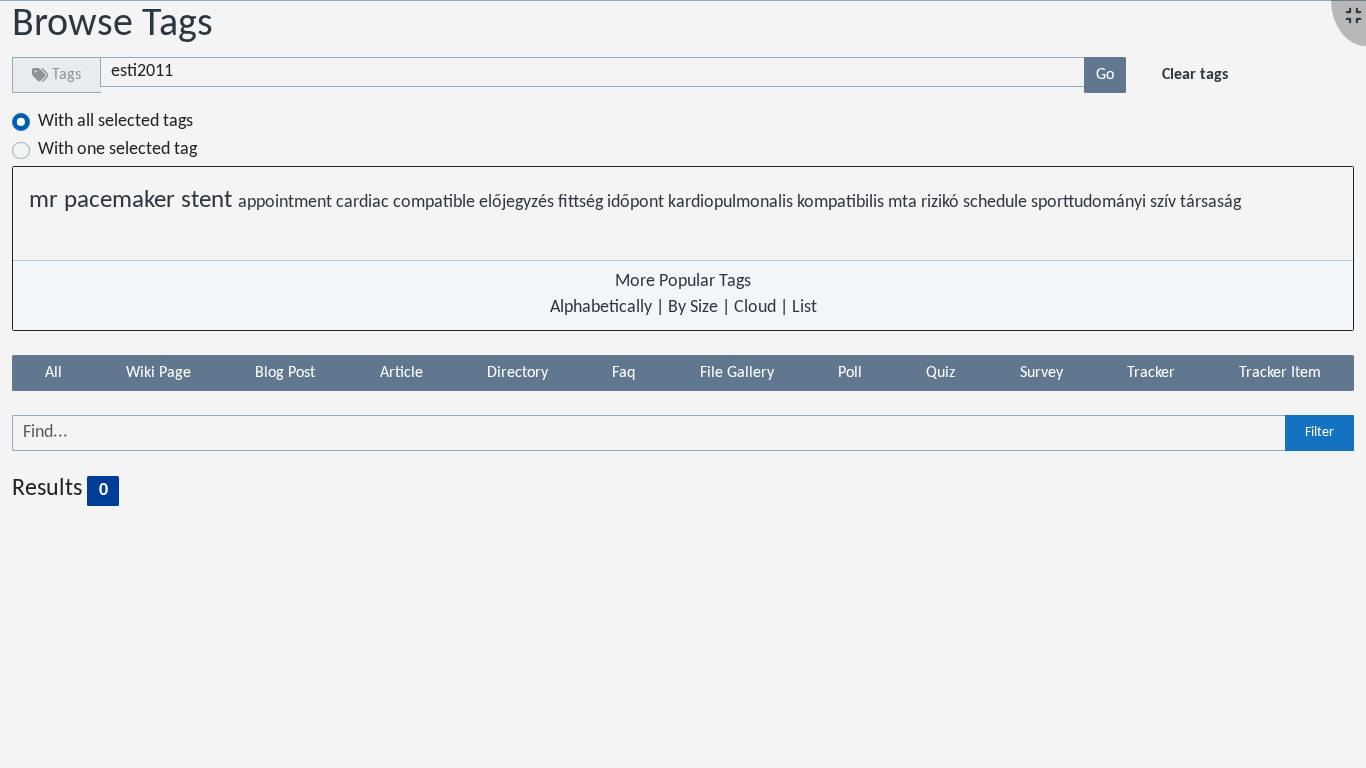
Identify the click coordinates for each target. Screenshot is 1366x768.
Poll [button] (850, 373)
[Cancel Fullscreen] (1353, 17)
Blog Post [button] (285, 373)
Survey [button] (1041, 373)
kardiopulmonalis (732, 202)
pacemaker (122, 201)
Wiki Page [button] (158, 373)
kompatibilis (842, 202)
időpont (637, 202)
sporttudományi (1090, 202)
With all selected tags (115, 121)
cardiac (364, 202)
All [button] (53, 373)
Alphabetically (601, 307)
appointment (287, 202)
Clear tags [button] (1195, 75)
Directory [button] (517, 373)
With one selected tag (117, 149)
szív (1165, 202)
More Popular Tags (683, 281)
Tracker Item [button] (1280, 373)
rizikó (942, 202)
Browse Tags (112, 25)
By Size (693, 307)
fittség (582, 202)
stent (209, 201)
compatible (436, 202)
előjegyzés (518, 202)
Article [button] (401, 373)
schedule (997, 202)
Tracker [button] (1151, 373)
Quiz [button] (940, 373)
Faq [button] (623, 373)
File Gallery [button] (737, 373)
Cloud (755, 307)
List (804, 307)
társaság (1210, 202)
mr (46, 201)
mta (904, 202)
